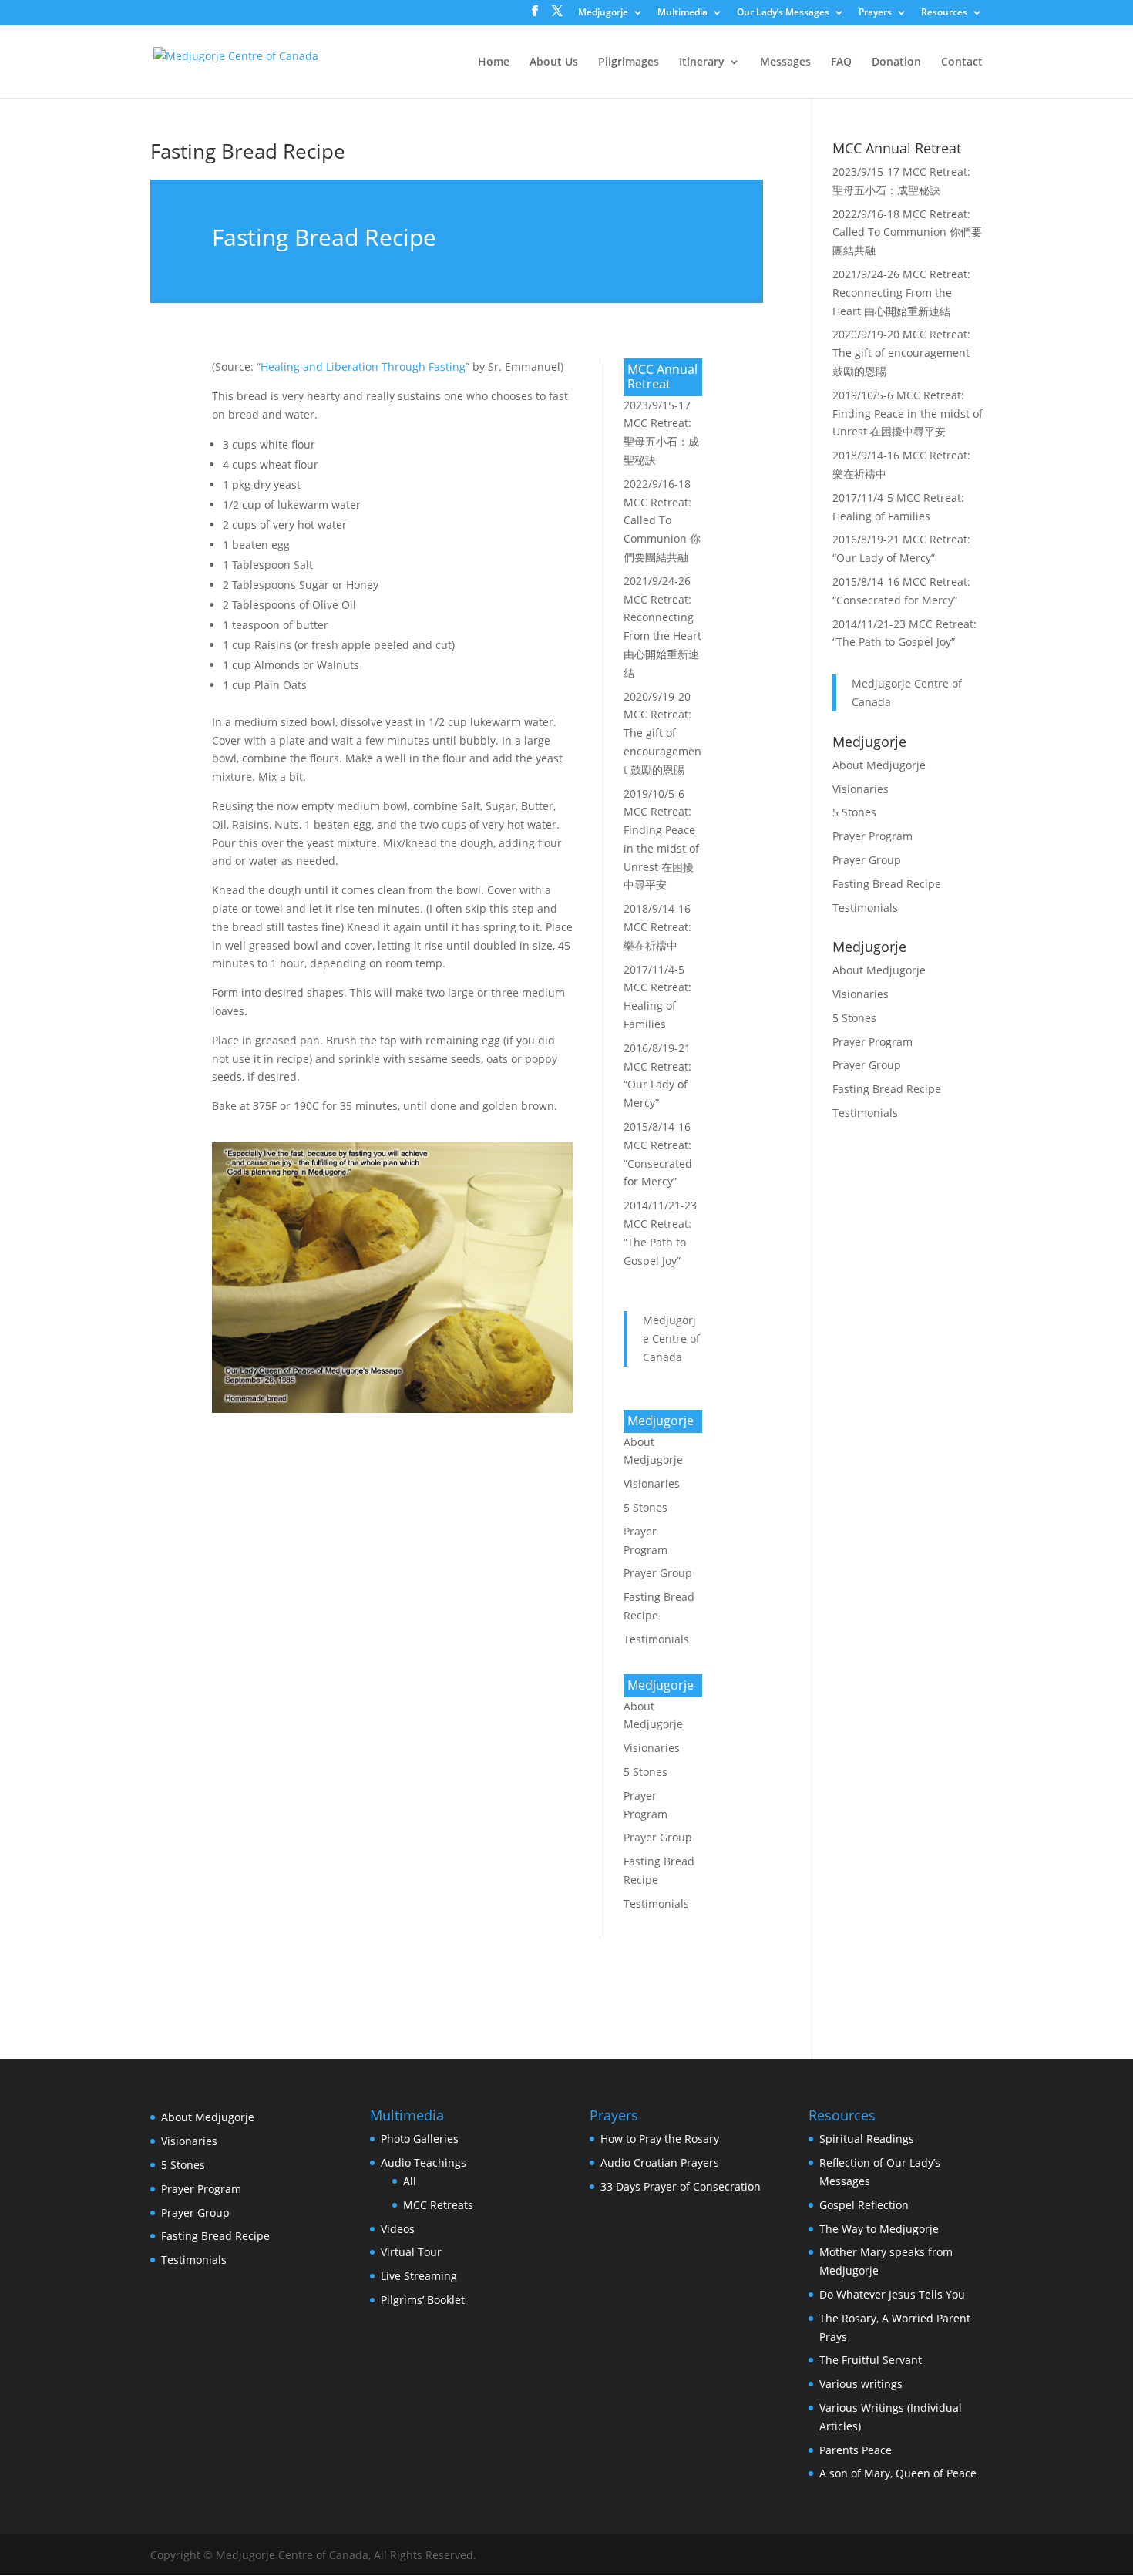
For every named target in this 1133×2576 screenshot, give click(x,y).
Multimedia (682, 13)
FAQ (841, 62)
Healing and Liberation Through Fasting (363, 367)
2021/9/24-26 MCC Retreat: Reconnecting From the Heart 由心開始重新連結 (901, 293)
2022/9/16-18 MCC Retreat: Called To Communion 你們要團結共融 (662, 520)
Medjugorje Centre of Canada (671, 1338)
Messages (785, 62)
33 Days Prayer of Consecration (681, 2186)
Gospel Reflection (864, 2205)
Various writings (861, 2384)
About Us (554, 62)
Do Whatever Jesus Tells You (892, 2294)
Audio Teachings (424, 2162)
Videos (398, 2229)
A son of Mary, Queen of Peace (898, 2473)
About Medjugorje (879, 765)
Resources (944, 13)
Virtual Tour (411, 2252)
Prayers (875, 13)
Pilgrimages (629, 62)
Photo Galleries (420, 2139)
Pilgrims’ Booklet (423, 2300)
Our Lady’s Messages (783, 13)
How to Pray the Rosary (660, 2139)
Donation (896, 62)
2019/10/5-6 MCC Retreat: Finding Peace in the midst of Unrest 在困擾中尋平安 (908, 414)
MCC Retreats (438, 2205)
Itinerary (702, 62)
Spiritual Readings (867, 2139)
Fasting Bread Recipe (248, 151)
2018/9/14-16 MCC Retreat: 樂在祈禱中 (657, 927)
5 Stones (646, 1507)
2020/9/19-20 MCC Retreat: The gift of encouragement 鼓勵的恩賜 (662, 733)
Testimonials (656, 1639)
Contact (962, 62)
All (410, 2181)
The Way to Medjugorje (879, 2229)
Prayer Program (872, 836)
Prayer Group (658, 1573)
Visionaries (652, 1483)
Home (494, 62)
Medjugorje (603, 13)
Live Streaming (419, 2276)
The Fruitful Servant (871, 2360)
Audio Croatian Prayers (660, 2162)
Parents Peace (856, 2450)
